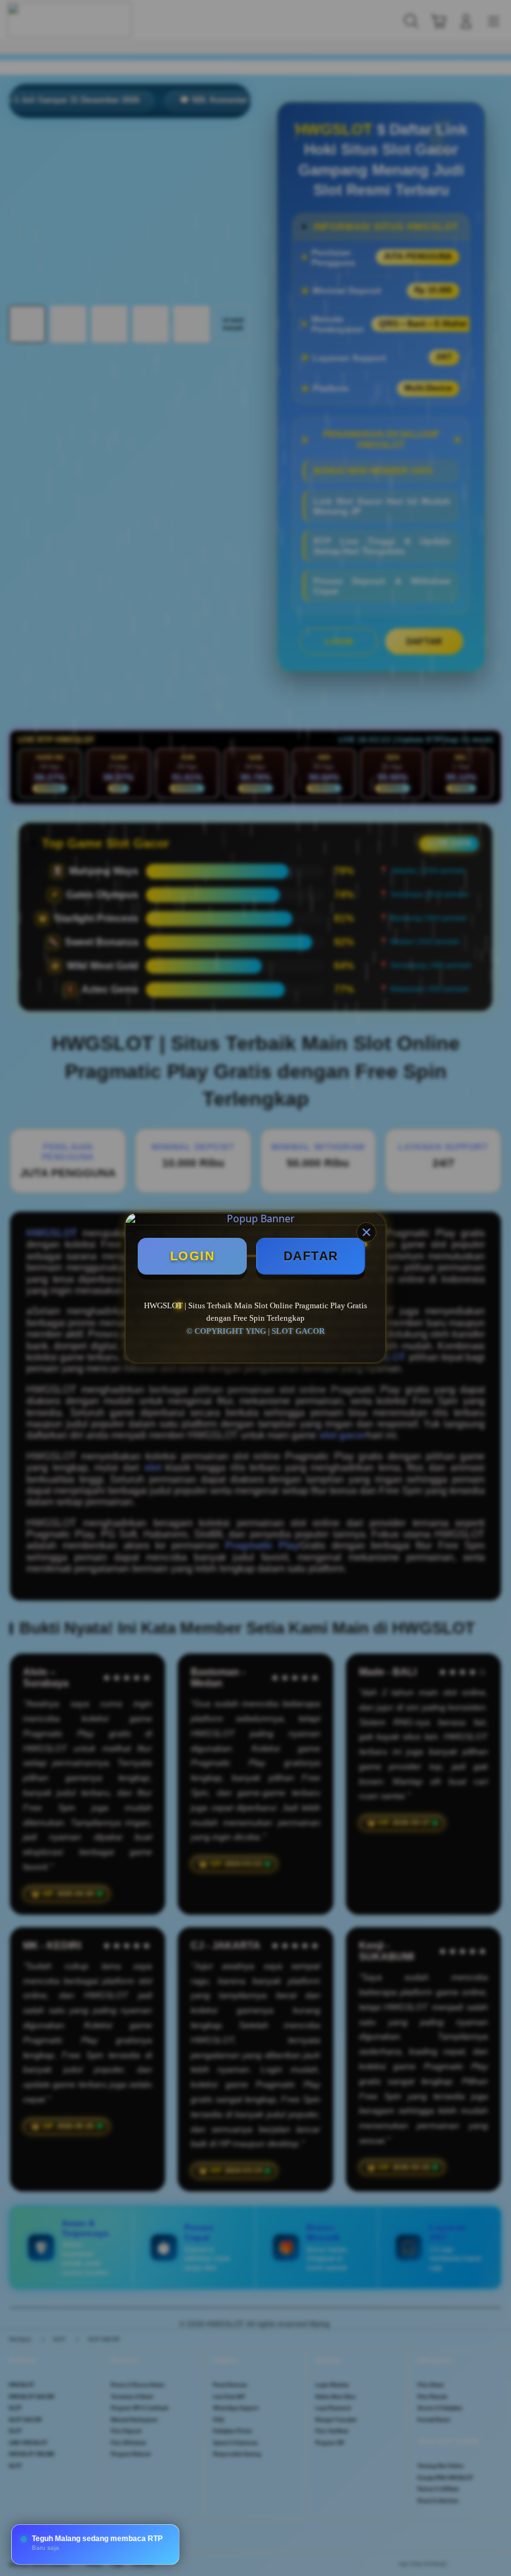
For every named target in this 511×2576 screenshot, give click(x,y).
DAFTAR (311, 1256)
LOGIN (193, 1256)
